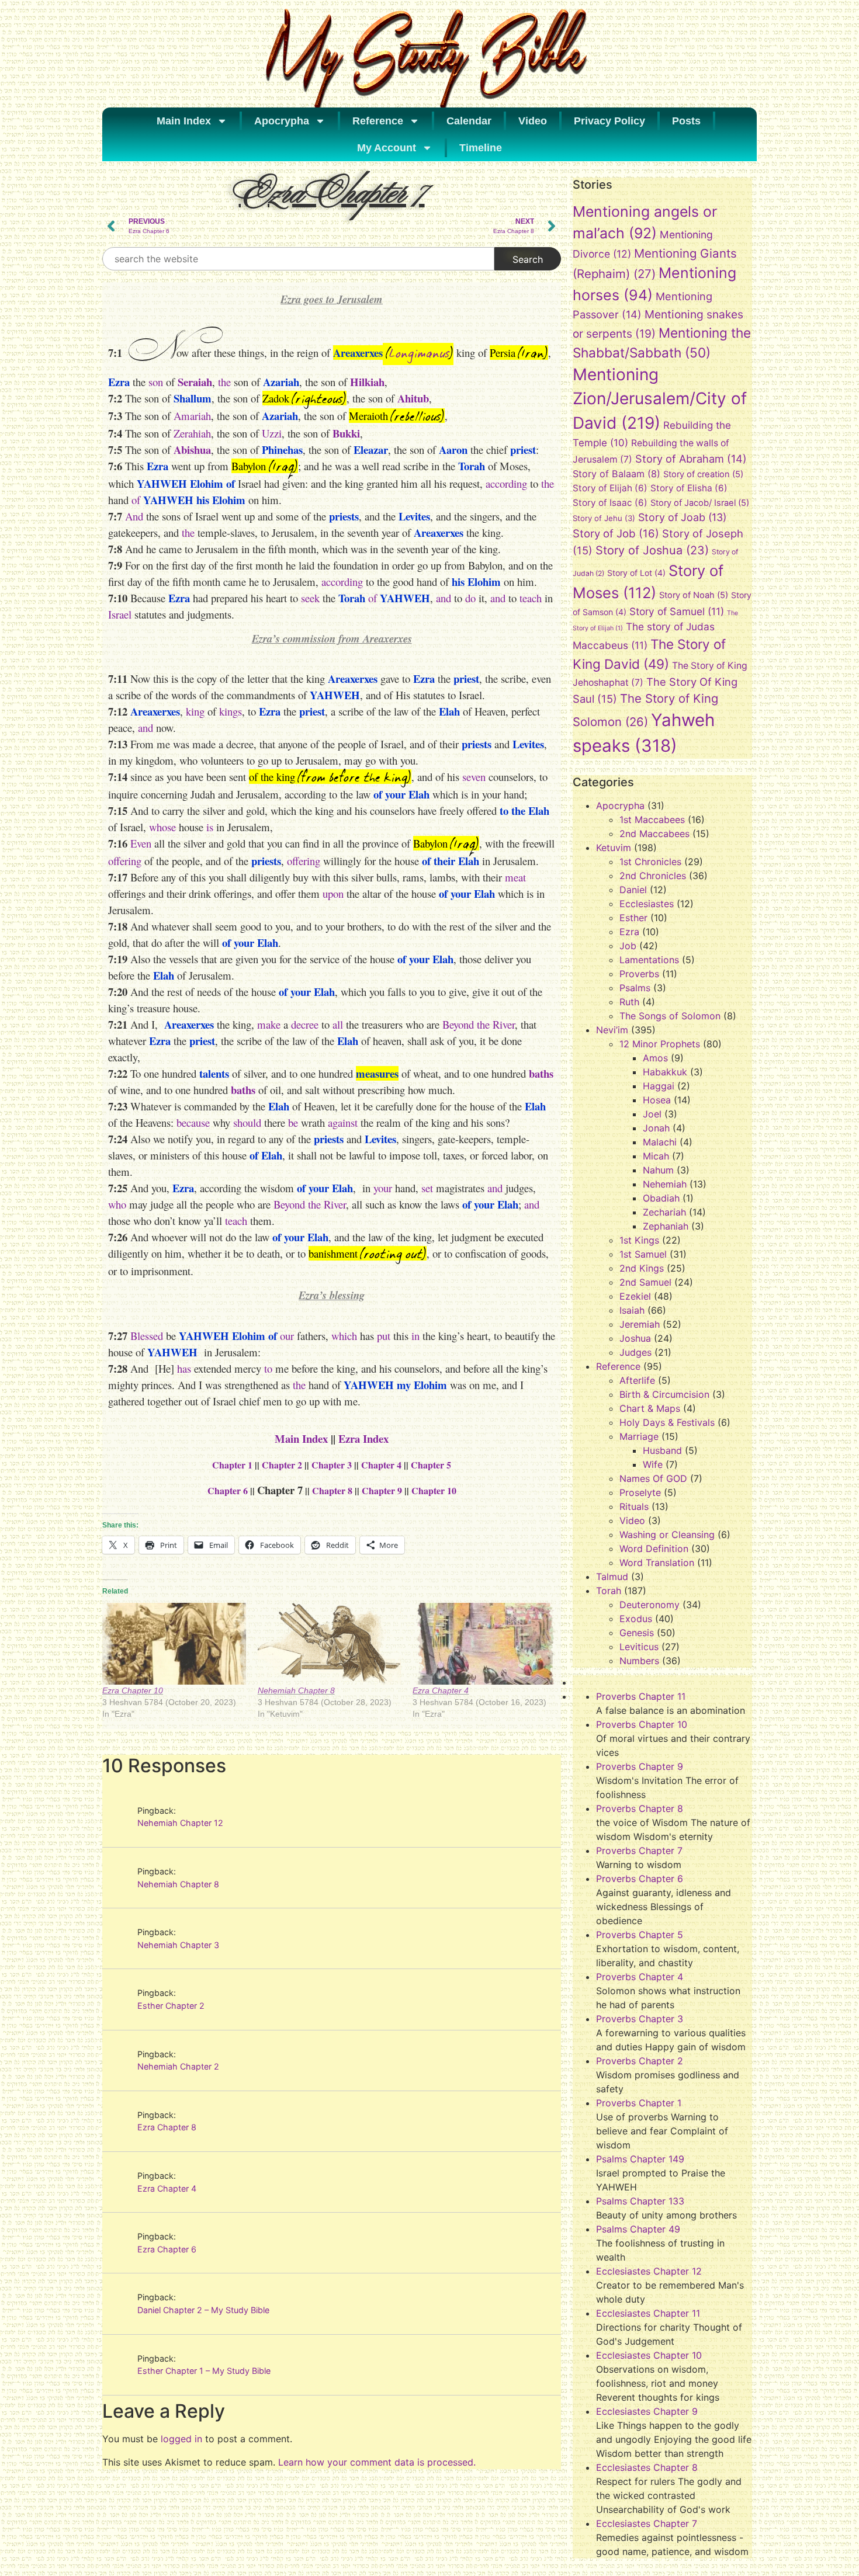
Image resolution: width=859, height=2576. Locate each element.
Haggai (659, 1086)
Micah (656, 1156)
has (184, 1368)
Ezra (629, 932)
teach (531, 598)
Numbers (639, 1661)
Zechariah (664, 1212)
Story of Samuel (677, 611)
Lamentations (649, 960)
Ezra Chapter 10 (133, 1690)
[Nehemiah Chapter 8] (330, 1644)
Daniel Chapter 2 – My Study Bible (203, 2310)
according (506, 483)
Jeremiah (640, 1324)
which (344, 1336)
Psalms (635, 988)
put (384, 1336)
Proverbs (639, 974)
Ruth (629, 1002)
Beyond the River (479, 1024)
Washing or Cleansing (667, 1535)
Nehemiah (665, 1184)
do (470, 598)
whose (162, 827)
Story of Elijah (610, 488)
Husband (662, 1450)
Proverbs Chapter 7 (639, 1851)
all (338, 1024)
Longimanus (420, 354)
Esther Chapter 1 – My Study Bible (204, 2371)
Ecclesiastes (647, 904)
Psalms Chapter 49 (638, 2229)
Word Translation (657, 1563)
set (427, 1188)
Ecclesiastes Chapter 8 (647, 2467)
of (136, 500)
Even (141, 843)
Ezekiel (635, 1296)
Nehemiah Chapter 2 (178, 2066)
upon (333, 893)
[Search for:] (298, 259)
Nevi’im (612, 1030)
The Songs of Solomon (670, 1016)
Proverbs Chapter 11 (641, 1696)
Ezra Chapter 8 (167, 2127)
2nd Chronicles (653, 876)
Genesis (637, 1633)
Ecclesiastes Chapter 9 (647, 2411)
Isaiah (632, 1310)
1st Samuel (643, 1254)
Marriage (639, 1436)
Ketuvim (614, 848)
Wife (653, 1464)
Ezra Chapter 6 (167, 2249)
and (444, 598)
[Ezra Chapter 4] (484, 1644)
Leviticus (639, 1647)
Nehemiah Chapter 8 (296, 1690)
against (343, 1122)
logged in (181, 2439)
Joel (652, 1114)
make (269, 1024)
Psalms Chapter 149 (640, 2159)
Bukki (346, 433)
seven (474, 777)
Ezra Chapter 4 (441, 1690)
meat (515, 877)
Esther (633, 918)
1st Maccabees (652, 820)
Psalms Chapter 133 (640, 2201)
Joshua (635, 1338)
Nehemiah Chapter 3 (178, 1945)
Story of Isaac (610, 503)
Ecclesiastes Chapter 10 (649, 2355)
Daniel (633, 890)
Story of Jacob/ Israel (700, 503)
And (136, 516)
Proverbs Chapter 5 (640, 1935)
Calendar (469, 121)
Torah (609, 1591)
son (154, 382)
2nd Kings (642, 1268)
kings (231, 711)
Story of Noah (694, 595)
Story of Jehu (604, 518)
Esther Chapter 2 (171, 2006)
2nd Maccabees (654, 834)
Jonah (656, 1128)
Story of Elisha (689, 488)
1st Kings (639, 1240)
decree (305, 1024)
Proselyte (640, 1492)
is (208, 827)
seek (310, 598)
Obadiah (661, 1198)
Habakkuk (665, 1072)
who (117, 1204)
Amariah (192, 416)
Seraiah (195, 382)
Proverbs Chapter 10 (642, 1724)
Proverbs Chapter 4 (640, 1977)
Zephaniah (666, 1226)
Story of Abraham (691, 459)
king (195, 711)
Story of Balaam (616, 474)
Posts (686, 121)
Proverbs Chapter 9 (640, 1766)
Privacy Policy (609, 121)
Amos (655, 1058)
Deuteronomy (650, 1605)
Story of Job (616, 533)
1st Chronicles (650, 862)
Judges (635, 1352)
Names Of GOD (653, 1478)
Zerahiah (192, 433)
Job (628, 946)
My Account (387, 148)
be (293, 1122)
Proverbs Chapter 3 (640, 2019)
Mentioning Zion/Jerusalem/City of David (660, 399)
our (287, 1336)
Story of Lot (636, 573)
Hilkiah (367, 382)
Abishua (192, 449)
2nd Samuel (645, 1282)
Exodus (636, 1619)
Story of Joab (682, 517)
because (193, 1122)
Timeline (481, 148)
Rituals (634, 1506)
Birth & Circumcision (664, 1394)
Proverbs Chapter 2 (640, 2061)
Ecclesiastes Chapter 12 (649, 2271)
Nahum (658, 1170)
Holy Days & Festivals (667, 1422)
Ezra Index (363, 1438)
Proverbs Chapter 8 (640, 1808)
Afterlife (637, 1380)
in (415, 1336)
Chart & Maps (650, 1408)
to (268, 1368)
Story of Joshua (652, 550)
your (383, 1188)
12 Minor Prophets (660, 1044)
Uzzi (272, 433)
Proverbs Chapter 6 (640, 1879)
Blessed (147, 1336)
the (224, 382)
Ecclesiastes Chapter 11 (648, 2313)
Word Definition (654, 1549)
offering (125, 861)
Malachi (660, 1142)
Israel (120, 614)
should (247, 1122)
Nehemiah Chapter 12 (180, 1823)
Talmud (612, 1577)
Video (533, 121)
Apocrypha (282, 121)
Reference (378, 121)
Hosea (657, 1100)
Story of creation (703, 474)
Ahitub (413, 398)
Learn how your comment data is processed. (377, 2462)
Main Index (184, 121)
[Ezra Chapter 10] (174, 1644)
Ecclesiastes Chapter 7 (647, 2523)
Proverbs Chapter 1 (639, 2103)
